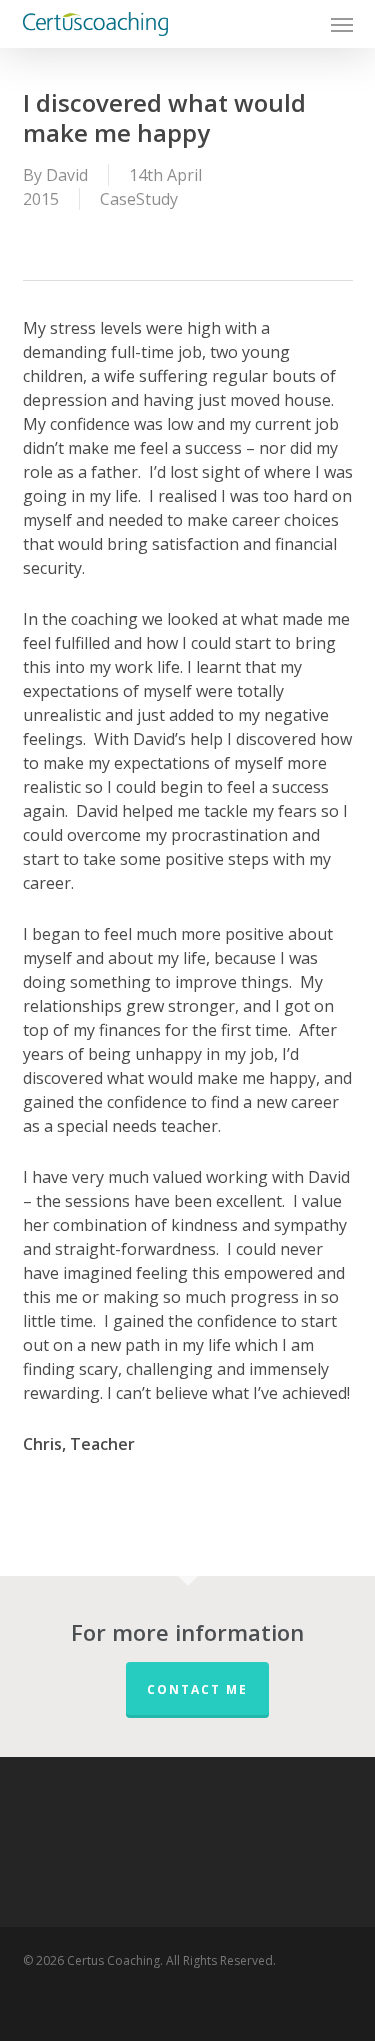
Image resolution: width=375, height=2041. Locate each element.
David (67, 175)
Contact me (197, 1689)
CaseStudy (139, 199)
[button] (342, 24)
